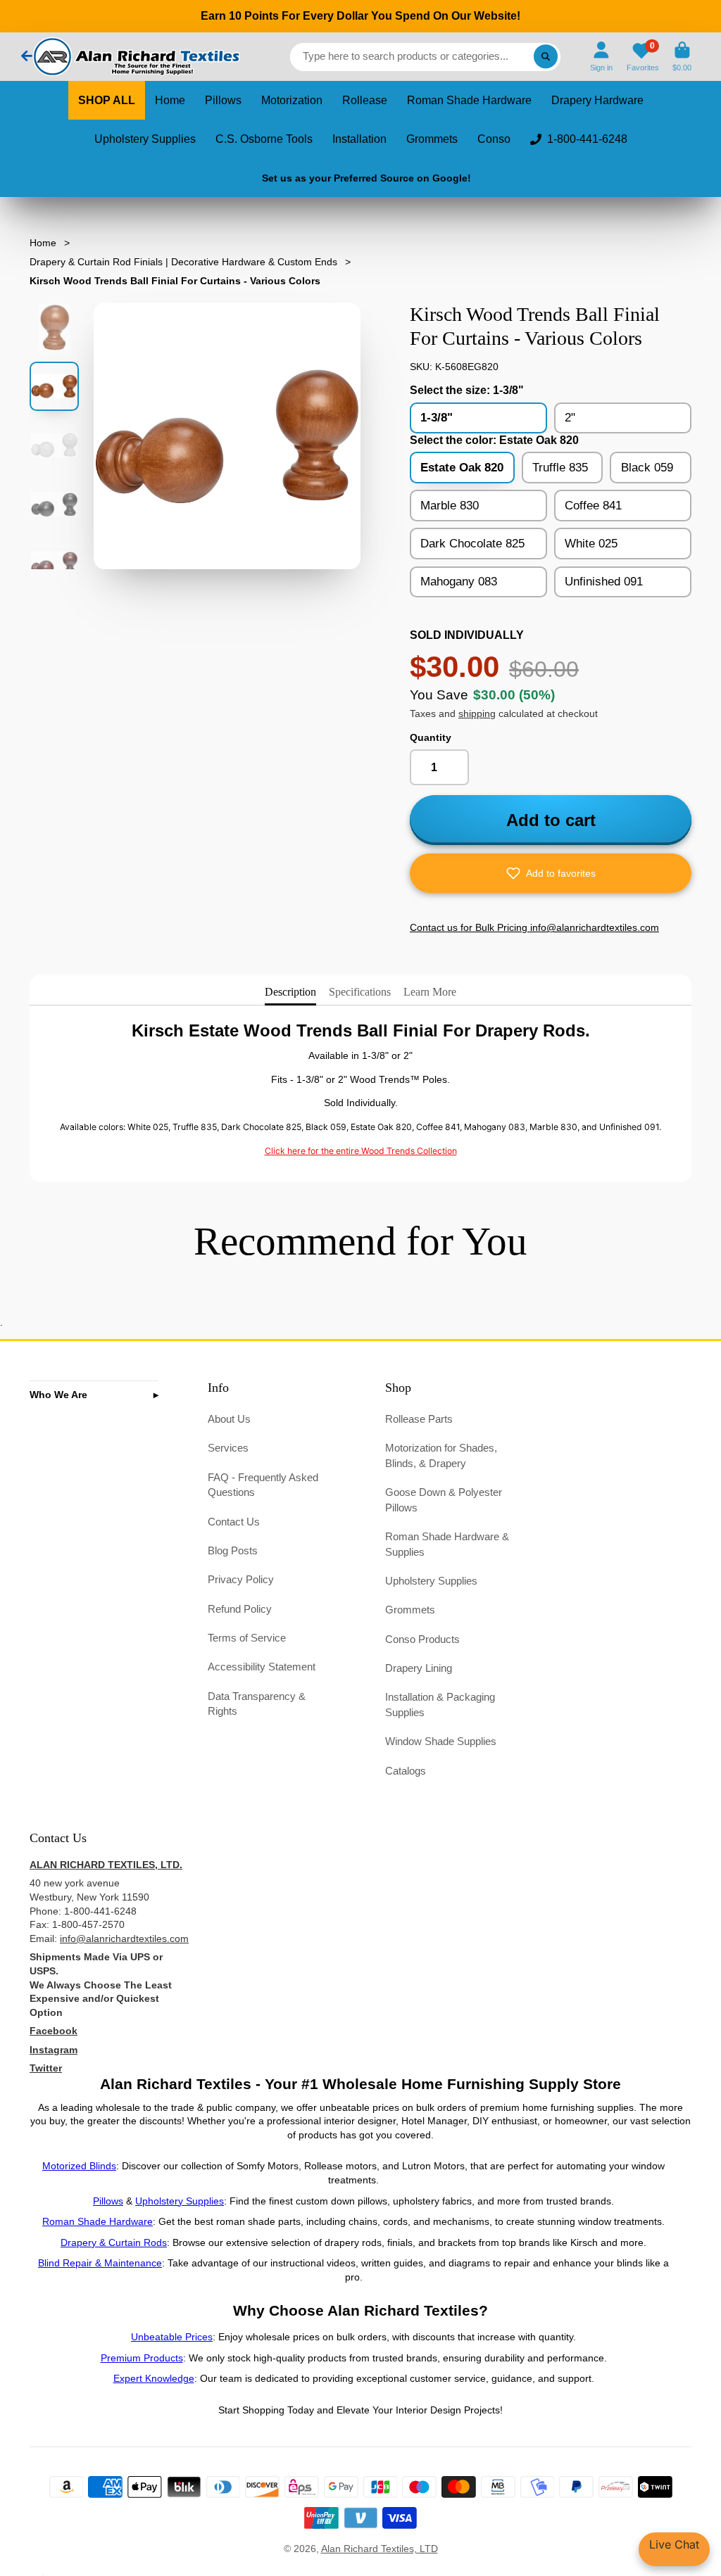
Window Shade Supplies (441, 1741)
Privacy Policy (241, 1579)
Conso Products (422, 1639)
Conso (494, 139)
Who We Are (58, 1395)
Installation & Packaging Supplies (440, 1705)
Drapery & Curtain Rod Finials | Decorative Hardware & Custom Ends (183, 262)
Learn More (430, 992)
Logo (135, 57)
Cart (682, 57)
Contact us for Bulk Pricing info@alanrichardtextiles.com (534, 927)
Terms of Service (247, 1638)
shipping (477, 713)
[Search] (546, 57)
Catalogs (406, 1771)
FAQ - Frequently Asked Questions (263, 1485)
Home (170, 100)
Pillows (223, 100)
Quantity (431, 737)
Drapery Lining (419, 1668)
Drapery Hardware (597, 100)
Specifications (360, 992)
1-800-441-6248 (587, 139)
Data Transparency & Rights (257, 1704)
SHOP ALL (107, 100)
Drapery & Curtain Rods (114, 2242)
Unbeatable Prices (172, 2337)
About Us (229, 1419)
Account (601, 57)
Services (228, 1448)
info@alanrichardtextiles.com (124, 1939)
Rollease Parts (419, 1419)
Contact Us (234, 1522)
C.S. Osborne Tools (264, 139)
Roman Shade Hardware (469, 100)
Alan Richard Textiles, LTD (380, 2549)
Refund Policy (240, 1609)
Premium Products (142, 2358)
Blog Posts (233, 1550)
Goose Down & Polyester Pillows (444, 1500)
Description (290, 992)
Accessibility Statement (262, 1667)
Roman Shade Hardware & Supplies (447, 1544)
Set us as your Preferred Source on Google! (366, 178)
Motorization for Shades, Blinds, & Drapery (441, 1455)
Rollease (365, 100)
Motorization (292, 100)
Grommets (432, 139)
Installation (359, 139)
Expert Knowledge (154, 2378)
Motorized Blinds (79, 2166)
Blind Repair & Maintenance (100, 2263)
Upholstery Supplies (145, 139)
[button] (551, 873)
